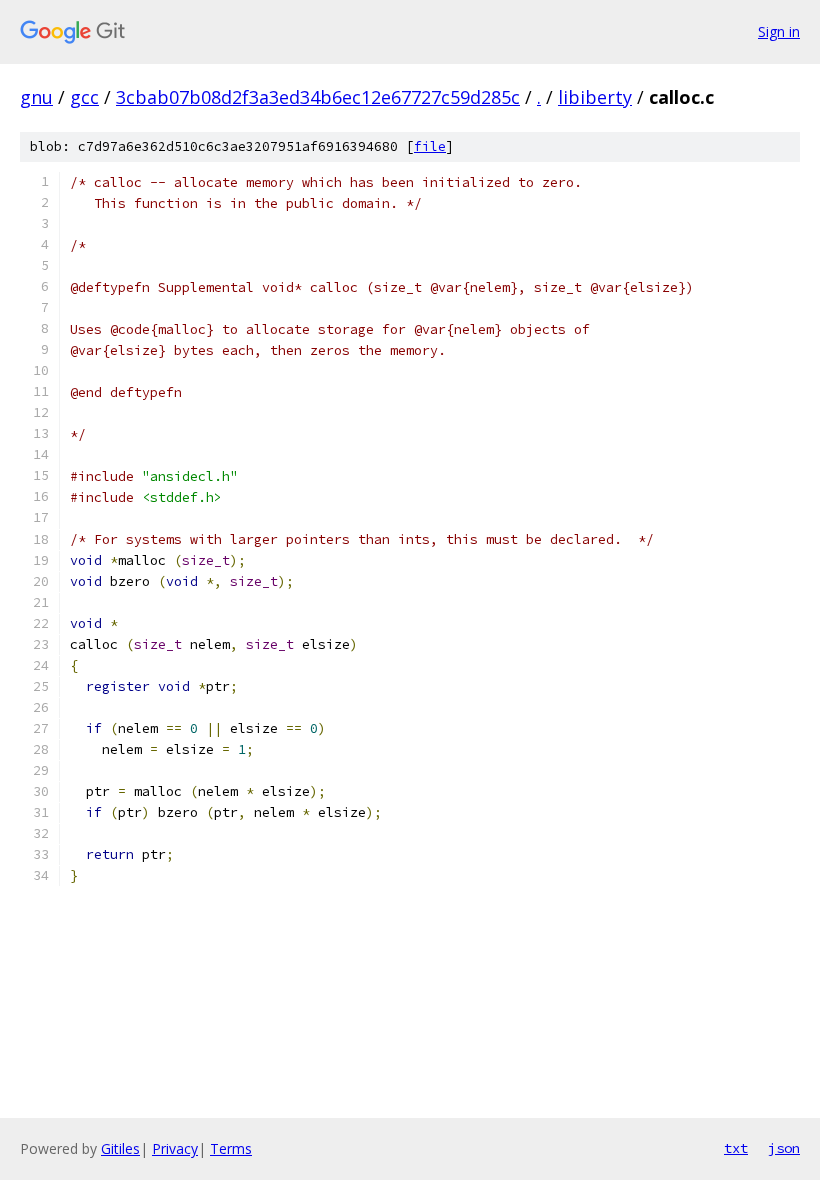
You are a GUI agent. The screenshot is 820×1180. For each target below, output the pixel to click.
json (784, 1148)
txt (736, 1148)
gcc (84, 97)
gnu (36, 97)
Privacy (175, 1148)
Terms (231, 1148)
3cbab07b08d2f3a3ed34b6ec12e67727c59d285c (318, 97)
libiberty (595, 97)
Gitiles (120, 1148)
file (430, 146)
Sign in (779, 31)
